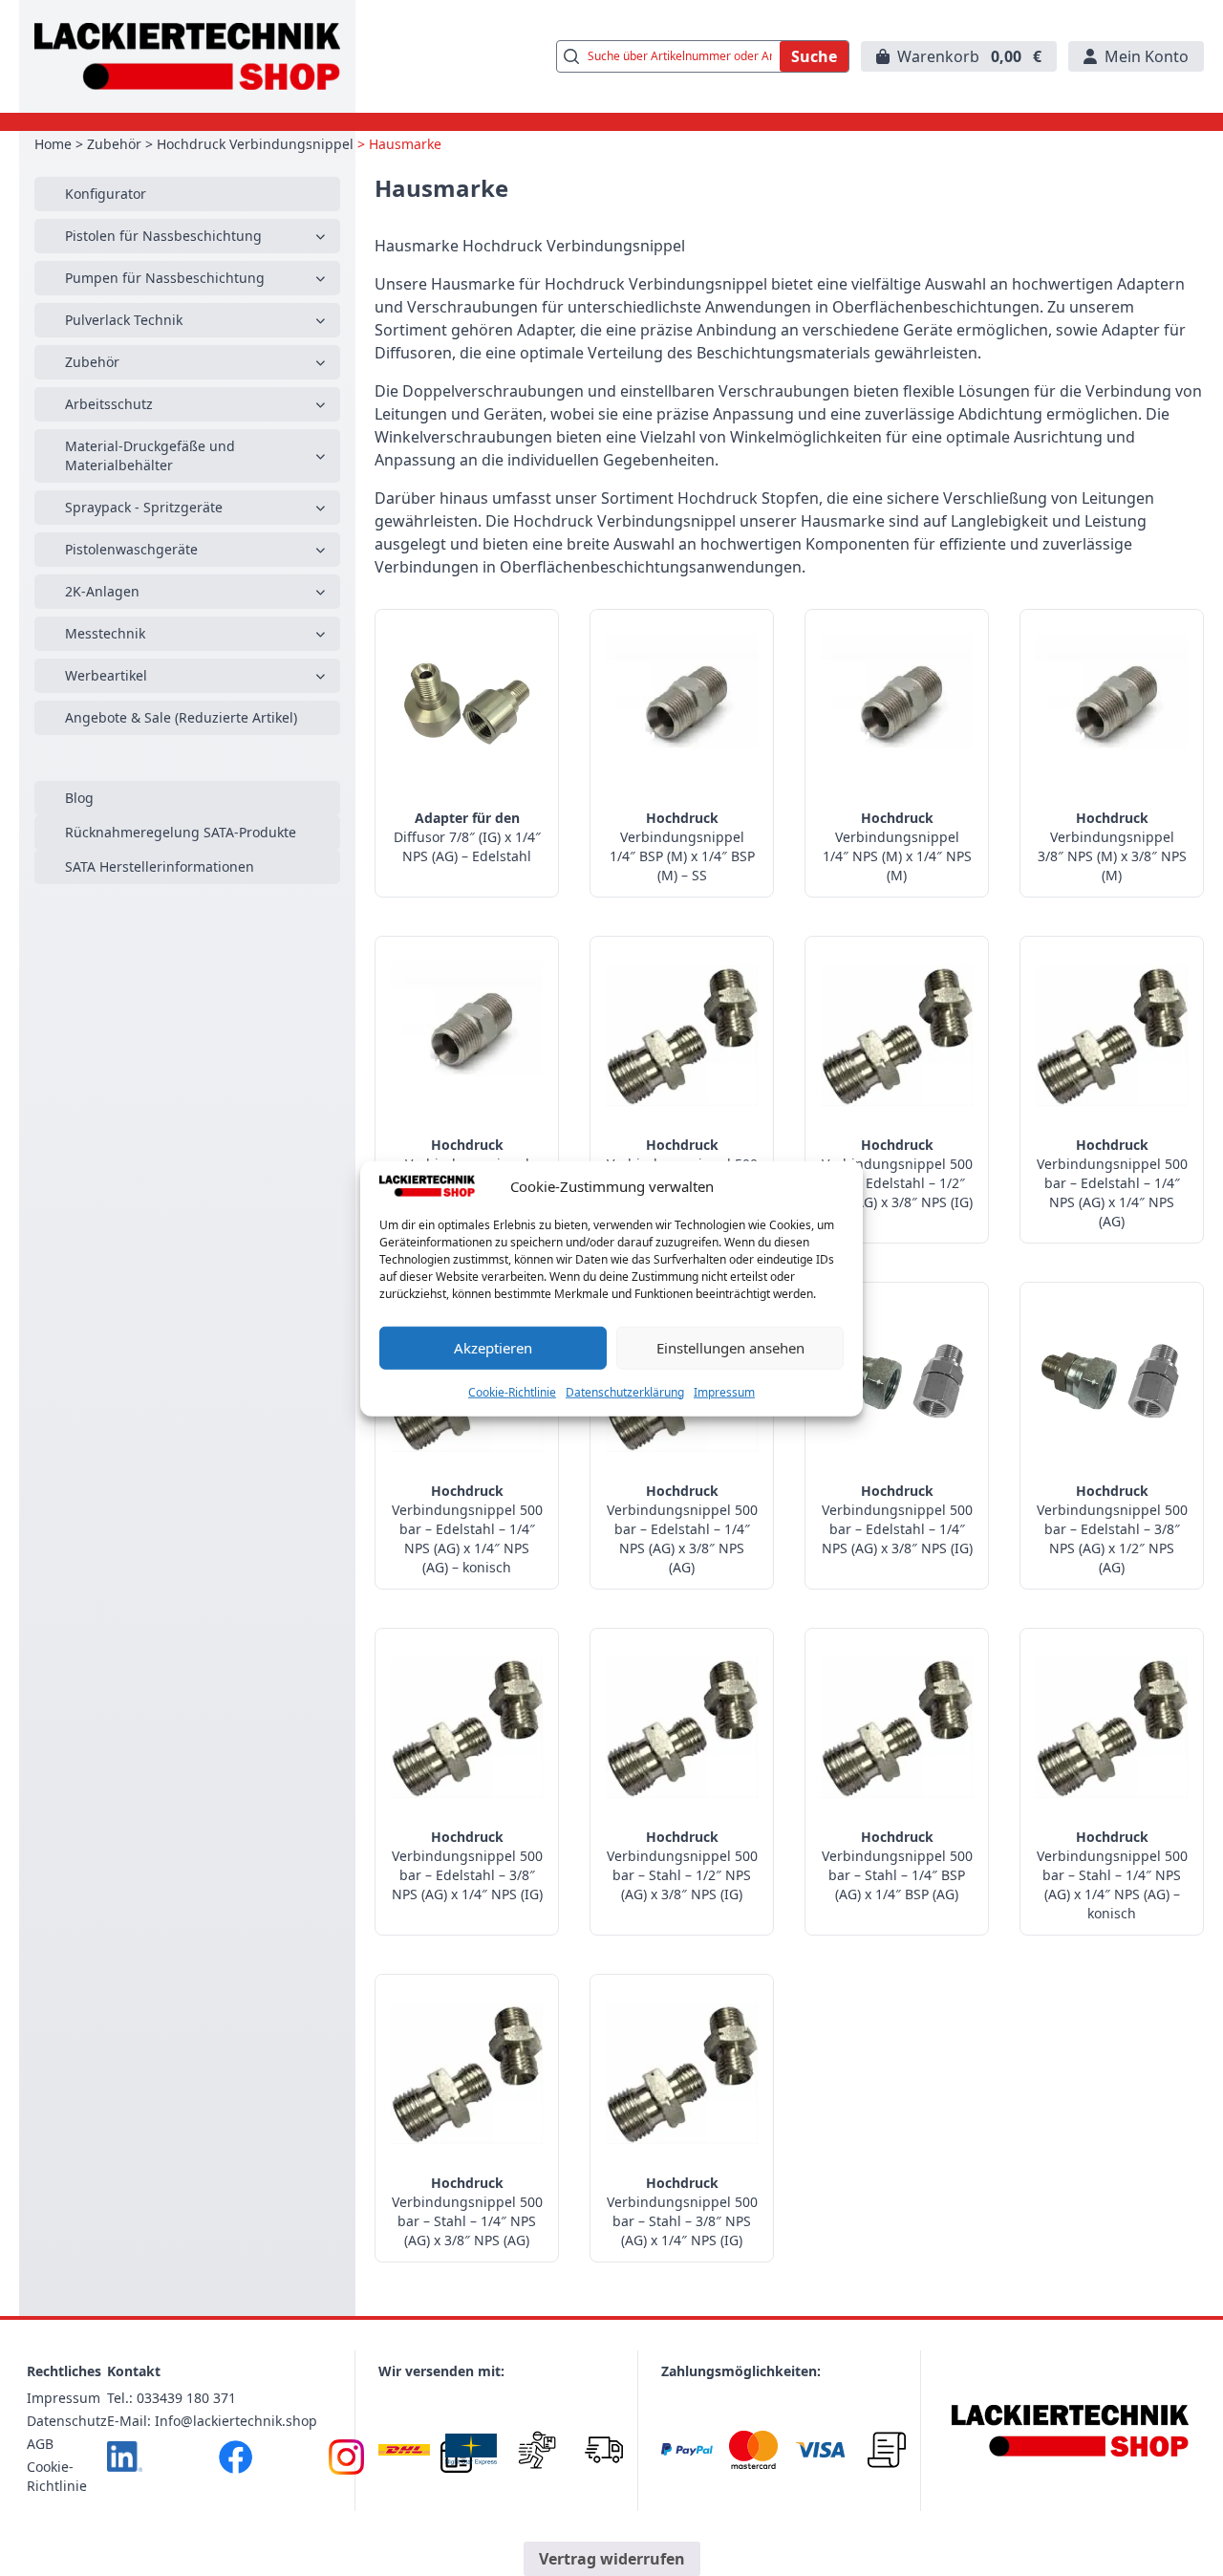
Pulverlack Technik (124, 320)
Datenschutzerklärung (625, 1391)
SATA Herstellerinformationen (160, 866)
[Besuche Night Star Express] (471, 2450)
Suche (814, 56)
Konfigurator (106, 194)
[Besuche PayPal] (687, 2450)
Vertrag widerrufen (612, 2559)
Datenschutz (67, 2421)
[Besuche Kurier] (538, 2450)
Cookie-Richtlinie (512, 1391)
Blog (79, 798)
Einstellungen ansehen (730, 1347)
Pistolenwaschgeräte (131, 549)
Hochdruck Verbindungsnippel (255, 144)
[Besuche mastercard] (754, 2450)
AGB (40, 2444)
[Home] (1070, 2431)
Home (53, 144)
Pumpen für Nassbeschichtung (165, 278)
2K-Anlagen (102, 591)
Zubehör (114, 144)
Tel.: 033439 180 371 (172, 2398)
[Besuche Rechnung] (887, 2450)
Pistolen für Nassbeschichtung (163, 236)
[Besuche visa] (821, 2450)
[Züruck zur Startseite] (187, 56)
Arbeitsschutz (109, 404)
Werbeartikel (106, 675)
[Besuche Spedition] (604, 2450)
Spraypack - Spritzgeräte (144, 507)
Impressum (724, 1391)
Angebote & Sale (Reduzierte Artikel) (181, 717)
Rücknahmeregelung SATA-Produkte (181, 832)
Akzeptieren (493, 1347)
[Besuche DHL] (404, 2450)
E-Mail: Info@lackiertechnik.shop (212, 2421)
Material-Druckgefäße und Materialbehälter (150, 455)
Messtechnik (105, 633)
